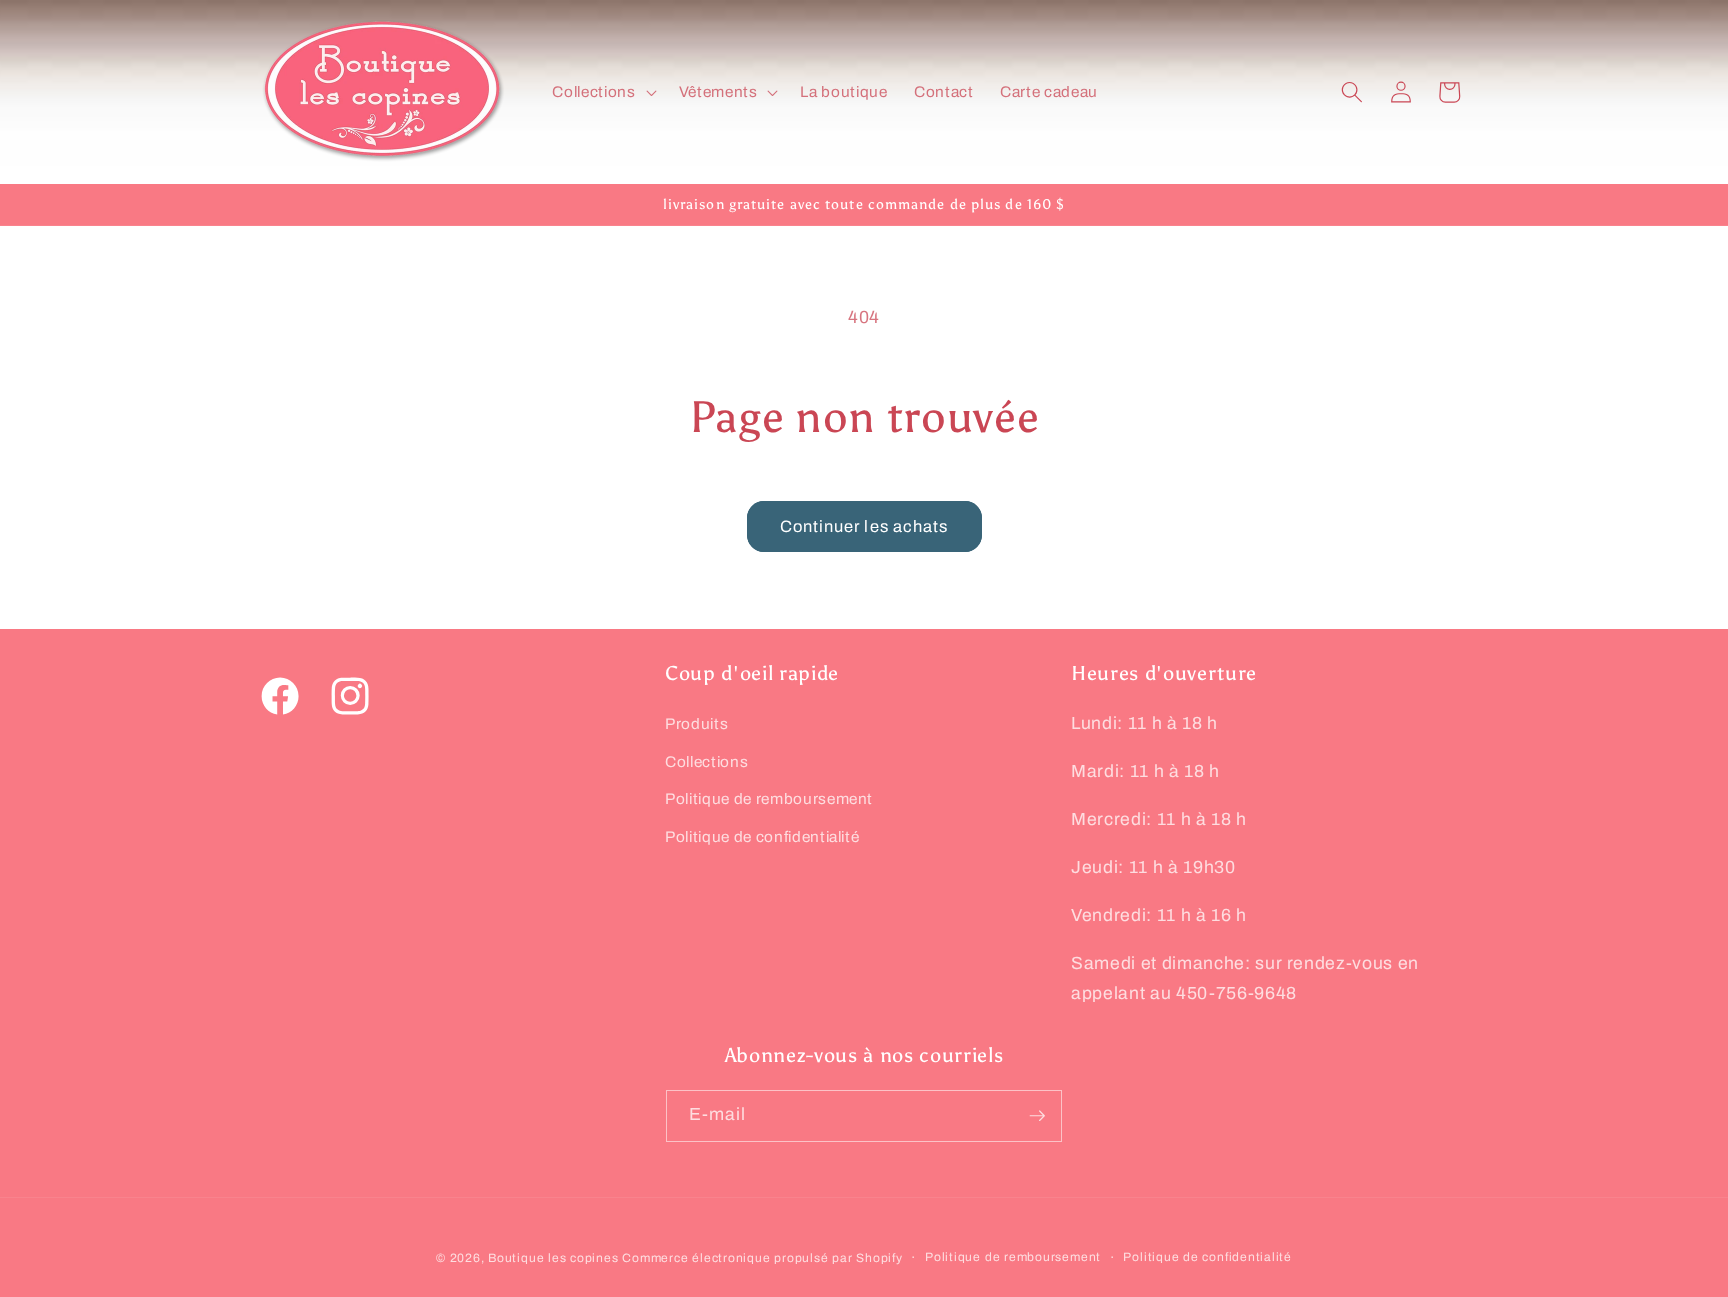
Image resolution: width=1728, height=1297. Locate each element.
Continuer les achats (864, 526)
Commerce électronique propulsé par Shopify (762, 1258)
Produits (696, 723)
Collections (706, 761)
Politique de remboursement (769, 798)
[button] (602, 92)
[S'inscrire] (1037, 1116)
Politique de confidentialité (762, 836)
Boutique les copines (553, 1258)
